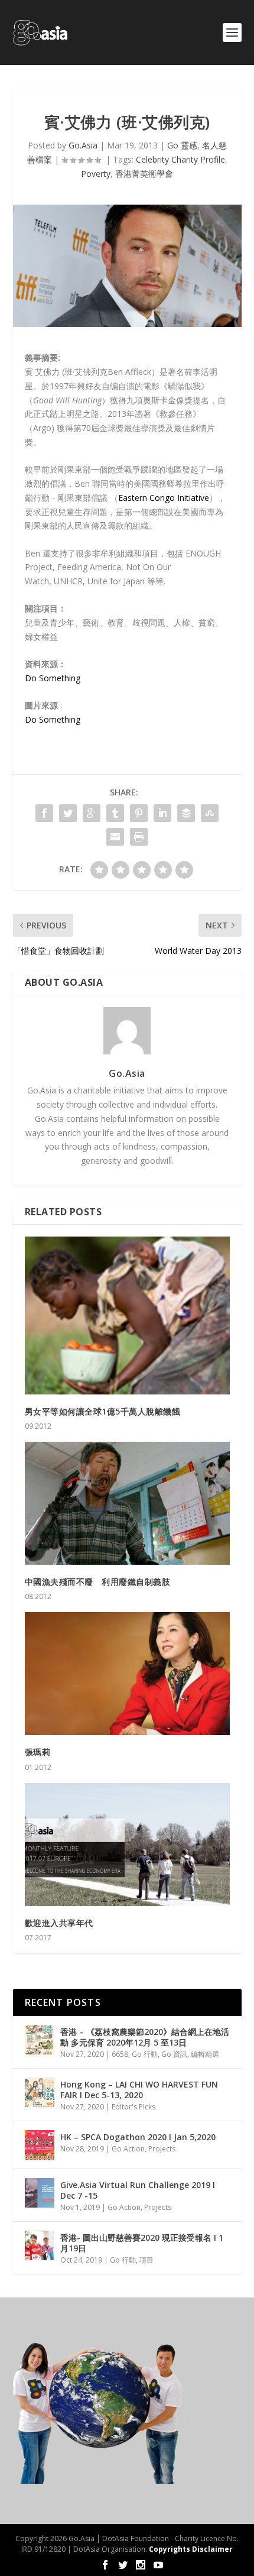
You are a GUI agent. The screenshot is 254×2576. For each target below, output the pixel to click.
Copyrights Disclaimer (191, 2549)
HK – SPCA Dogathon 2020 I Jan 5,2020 (138, 2137)
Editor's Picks (133, 2107)
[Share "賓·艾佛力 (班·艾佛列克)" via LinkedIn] (162, 813)
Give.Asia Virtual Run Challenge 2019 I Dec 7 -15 (138, 2190)
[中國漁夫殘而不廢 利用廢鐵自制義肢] (127, 1503)
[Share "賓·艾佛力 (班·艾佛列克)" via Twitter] (68, 813)
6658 (120, 2054)
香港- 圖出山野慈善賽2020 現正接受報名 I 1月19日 (142, 2243)
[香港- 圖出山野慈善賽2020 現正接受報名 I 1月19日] (40, 2245)
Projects (162, 2149)
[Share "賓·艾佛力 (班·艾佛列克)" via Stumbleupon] (210, 813)
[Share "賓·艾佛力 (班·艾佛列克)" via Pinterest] (139, 813)
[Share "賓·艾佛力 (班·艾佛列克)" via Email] (115, 837)
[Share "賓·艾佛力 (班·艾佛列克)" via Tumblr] (115, 813)
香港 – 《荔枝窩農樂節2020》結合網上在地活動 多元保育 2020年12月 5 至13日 (145, 2037)
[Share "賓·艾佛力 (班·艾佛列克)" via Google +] (92, 813)
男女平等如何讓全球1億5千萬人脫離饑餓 (103, 1411)
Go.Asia (83, 145)
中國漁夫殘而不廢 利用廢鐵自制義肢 (98, 1582)
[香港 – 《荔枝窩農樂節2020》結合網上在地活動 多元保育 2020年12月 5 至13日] (40, 2040)
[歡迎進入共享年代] (127, 1844)
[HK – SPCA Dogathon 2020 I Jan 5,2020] (40, 2145)
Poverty (96, 174)
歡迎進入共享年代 (59, 1923)
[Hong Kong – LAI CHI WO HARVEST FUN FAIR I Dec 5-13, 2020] (40, 2092)
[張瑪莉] (127, 1674)
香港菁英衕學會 (144, 174)
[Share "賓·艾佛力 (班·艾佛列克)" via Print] (139, 837)
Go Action (128, 2149)
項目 (146, 2260)
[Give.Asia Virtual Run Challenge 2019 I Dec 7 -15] (40, 2193)
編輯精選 (205, 2054)
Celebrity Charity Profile (180, 159)
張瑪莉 (38, 1752)
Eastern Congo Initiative (164, 498)
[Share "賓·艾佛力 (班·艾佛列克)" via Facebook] (44, 813)
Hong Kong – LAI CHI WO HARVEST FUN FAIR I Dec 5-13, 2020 (139, 2090)
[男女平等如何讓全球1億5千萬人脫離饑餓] (127, 1315)
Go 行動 (145, 2054)
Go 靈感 (182, 145)
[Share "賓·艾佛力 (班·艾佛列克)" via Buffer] (186, 813)
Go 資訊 (174, 2054)
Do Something (53, 678)
